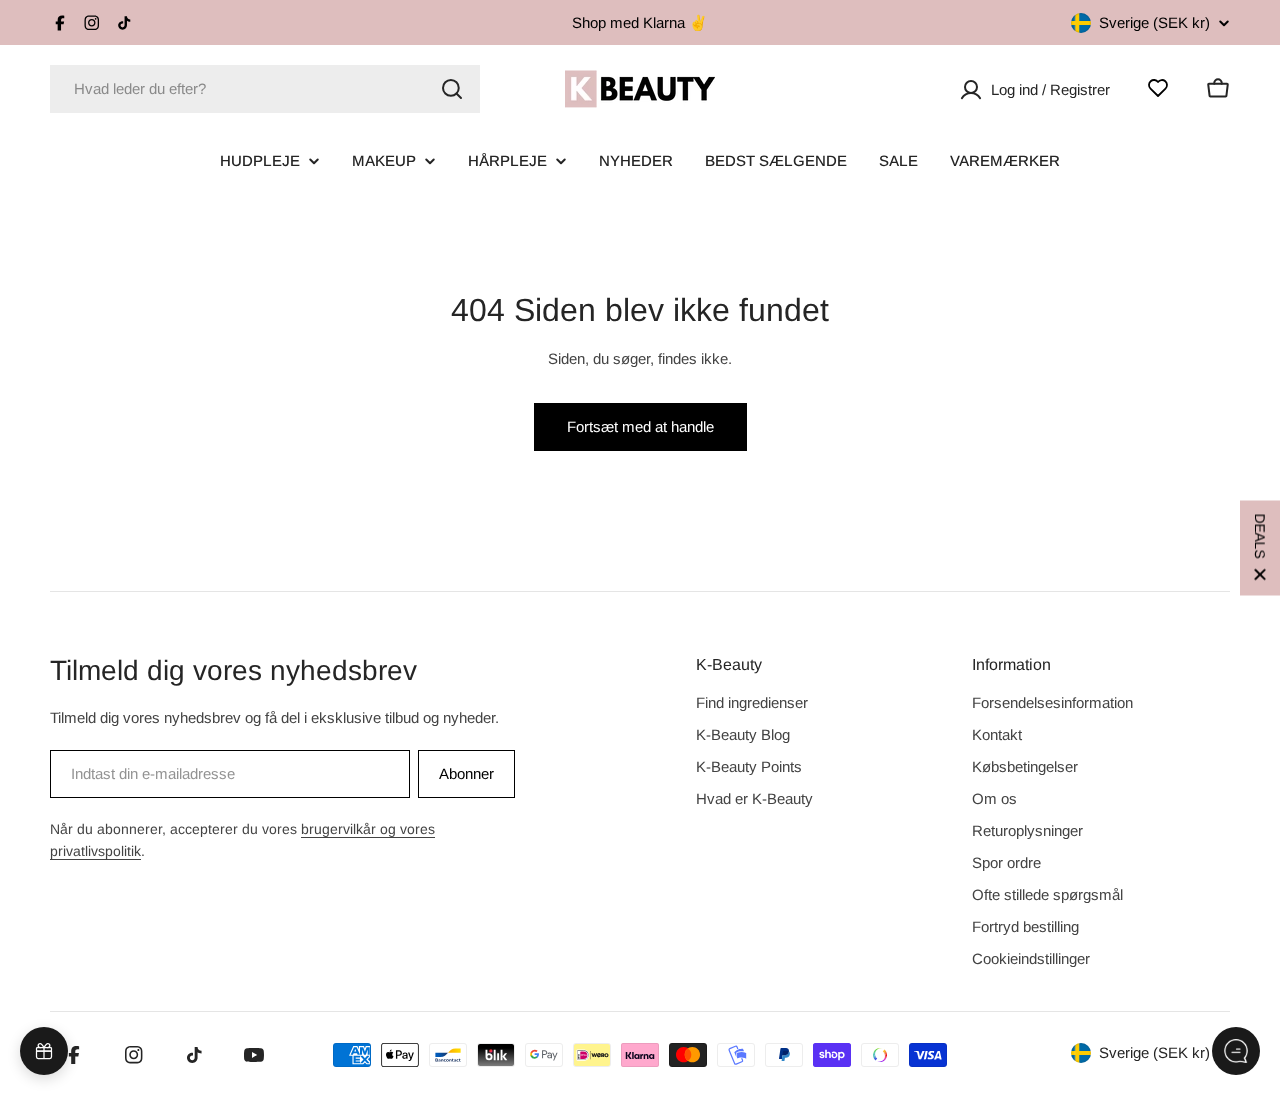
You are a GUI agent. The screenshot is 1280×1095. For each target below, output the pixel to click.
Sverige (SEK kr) (1154, 22)
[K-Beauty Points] (44, 1051)
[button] (1260, 547)
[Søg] (452, 89)
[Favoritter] (1158, 88)
